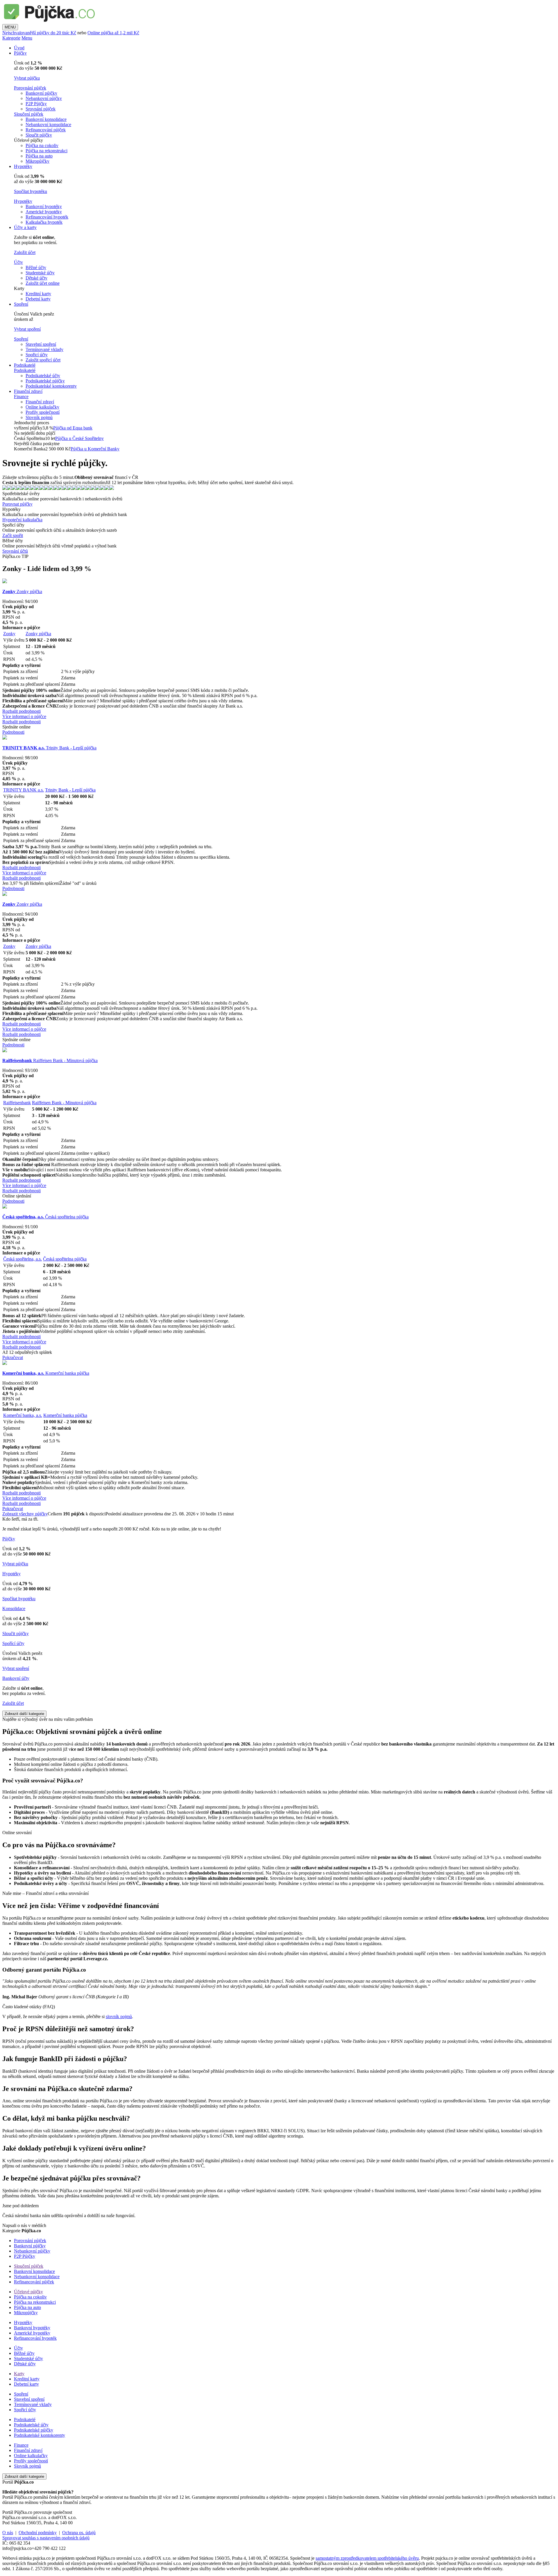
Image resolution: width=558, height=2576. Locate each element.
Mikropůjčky (37, 161)
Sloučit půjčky (39, 135)
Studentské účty (40, 273)
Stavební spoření (41, 344)
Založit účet (25, 252)
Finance (21, 396)
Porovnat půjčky (17, 504)
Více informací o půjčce (24, 716)
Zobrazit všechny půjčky (25, 1514)
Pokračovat (13, 1357)
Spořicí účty (37, 355)
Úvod (19, 48)
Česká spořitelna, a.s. (23, 1259)
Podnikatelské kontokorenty (51, 386)
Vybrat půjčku (27, 78)
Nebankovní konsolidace (48, 125)
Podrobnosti (13, 732)
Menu (27, 38)
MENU (10, 27)
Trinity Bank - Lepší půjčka (49, 748)
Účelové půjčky (28, 2292)
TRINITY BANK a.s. (24, 790)
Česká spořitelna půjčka (45, 1217)
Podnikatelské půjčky (45, 381)
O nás (8, 2533)
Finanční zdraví (28, 391)
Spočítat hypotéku (31, 191)
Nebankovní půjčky (44, 98)
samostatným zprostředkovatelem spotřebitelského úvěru (367, 2558)
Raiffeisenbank (17, 1103)
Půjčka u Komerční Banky (95, 449)
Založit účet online (43, 283)
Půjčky (20, 53)
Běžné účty (36, 267)
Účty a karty (25, 227)
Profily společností (43, 412)
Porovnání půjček (30, 88)
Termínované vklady (44, 349)
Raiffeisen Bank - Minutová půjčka (50, 1060)
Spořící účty (13, 1643)
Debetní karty (38, 299)
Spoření (21, 304)
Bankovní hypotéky (44, 206)
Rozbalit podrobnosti (22, 711)
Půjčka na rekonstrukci (46, 151)
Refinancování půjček (46, 130)
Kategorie (11, 38)
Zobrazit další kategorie (24, 1714)
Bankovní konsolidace (46, 119)
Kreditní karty (38, 294)
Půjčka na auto (39, 156)
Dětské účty (36, 278)
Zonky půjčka (22, 591)
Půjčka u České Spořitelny (79, 438)
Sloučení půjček (29, 114)
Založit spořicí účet (43, 360)
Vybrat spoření (27, 329)
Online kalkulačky (42, 407)
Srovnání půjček (41, 109)
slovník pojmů (119, 2016)
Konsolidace (14, 1609)
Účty (18, 262)
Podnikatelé (25, 365)
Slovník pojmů (39, 417)
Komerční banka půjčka (46, 1373)
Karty (19, 2374)
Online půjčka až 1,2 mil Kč (113, 33)
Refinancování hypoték (47, 217)
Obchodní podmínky (38, 2533)
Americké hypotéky (44, 212)
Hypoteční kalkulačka (22, 520)
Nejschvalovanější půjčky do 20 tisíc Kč (39, 33)
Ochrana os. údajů (79, 2533)
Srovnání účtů (15, 551)
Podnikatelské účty (43, 376)
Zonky (9, 634)
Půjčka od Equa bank (73, 428)
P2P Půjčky (36, 104)
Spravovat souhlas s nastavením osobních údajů (46, 2538)
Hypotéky (23, 166)
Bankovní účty (16, 1678)
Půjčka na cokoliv (42, 145)
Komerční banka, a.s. (23, 1415)
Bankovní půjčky (41, 93)
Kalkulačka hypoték (44, 222)
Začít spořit (13, 535)
